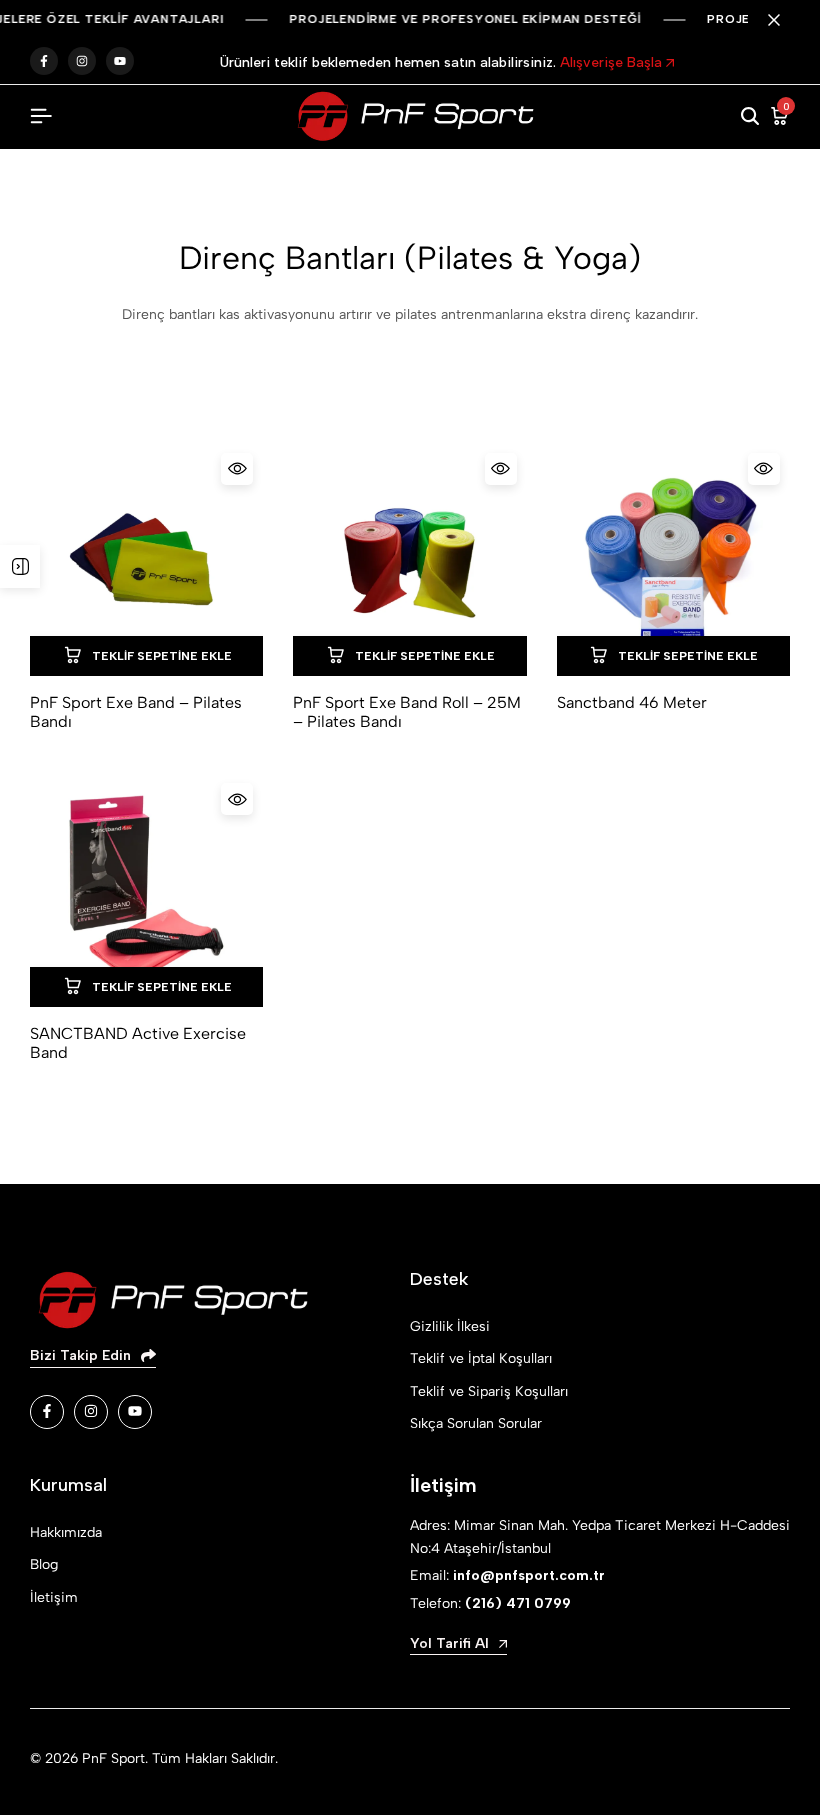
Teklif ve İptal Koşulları (481, 1358)
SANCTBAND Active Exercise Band (138, 1043)
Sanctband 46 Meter (632, 702)
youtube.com (120, 61)
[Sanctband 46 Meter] (673, 559)
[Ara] (750, 117)
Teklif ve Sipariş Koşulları (489, 1391)
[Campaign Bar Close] (784, 20)
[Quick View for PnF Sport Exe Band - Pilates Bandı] (237, 469)
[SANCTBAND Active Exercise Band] (146, 889)
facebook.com (44, 61)
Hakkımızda (66, 1532)
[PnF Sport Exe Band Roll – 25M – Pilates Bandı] (409, 559)
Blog (44, 1564)
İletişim (54, 1597)
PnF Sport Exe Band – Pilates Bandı (136, 712)
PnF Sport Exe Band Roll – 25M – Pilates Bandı (407, 712)
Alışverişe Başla (613, 62)
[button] (146, 656)
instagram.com (82, 61)
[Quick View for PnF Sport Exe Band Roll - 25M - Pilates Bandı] (501, 469)
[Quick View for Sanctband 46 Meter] (764, 469)
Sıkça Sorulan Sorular (476, 1423)
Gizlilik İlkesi (450, 1326)
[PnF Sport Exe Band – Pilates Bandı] (146, 559)
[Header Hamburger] (41, 116)
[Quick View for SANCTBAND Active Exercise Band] (237, 799)
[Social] (47, 1412)
